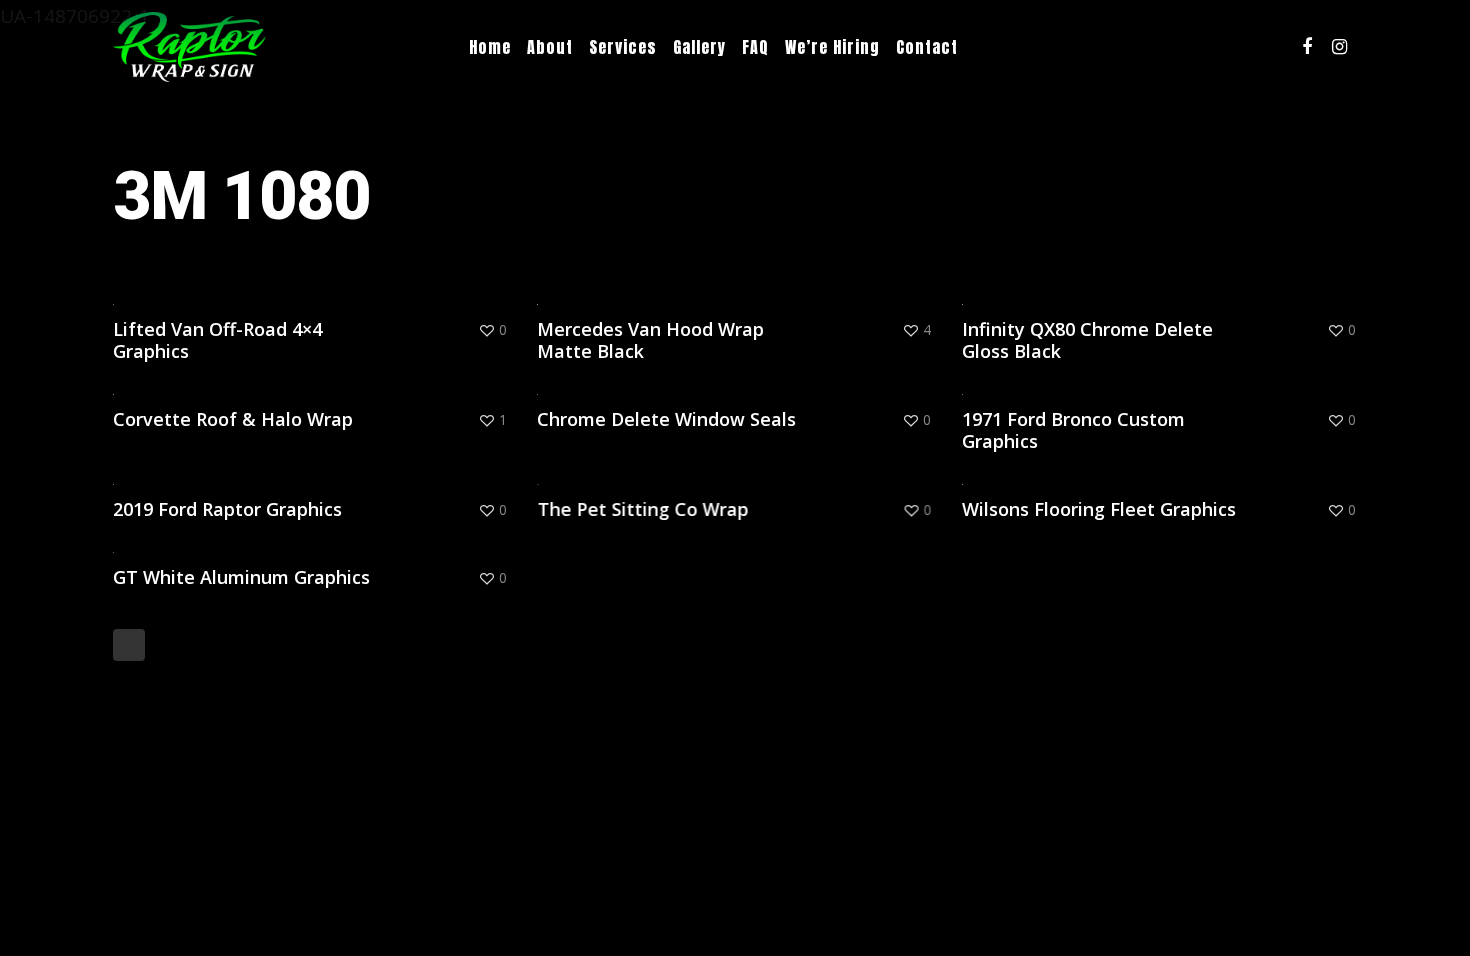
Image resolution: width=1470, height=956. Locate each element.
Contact (927, 47)
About (550, 47)
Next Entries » (129, 645)
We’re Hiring (832, 47)
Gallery (699, 47)
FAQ (755, 47)
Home (490, 47)
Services (623, 47)
